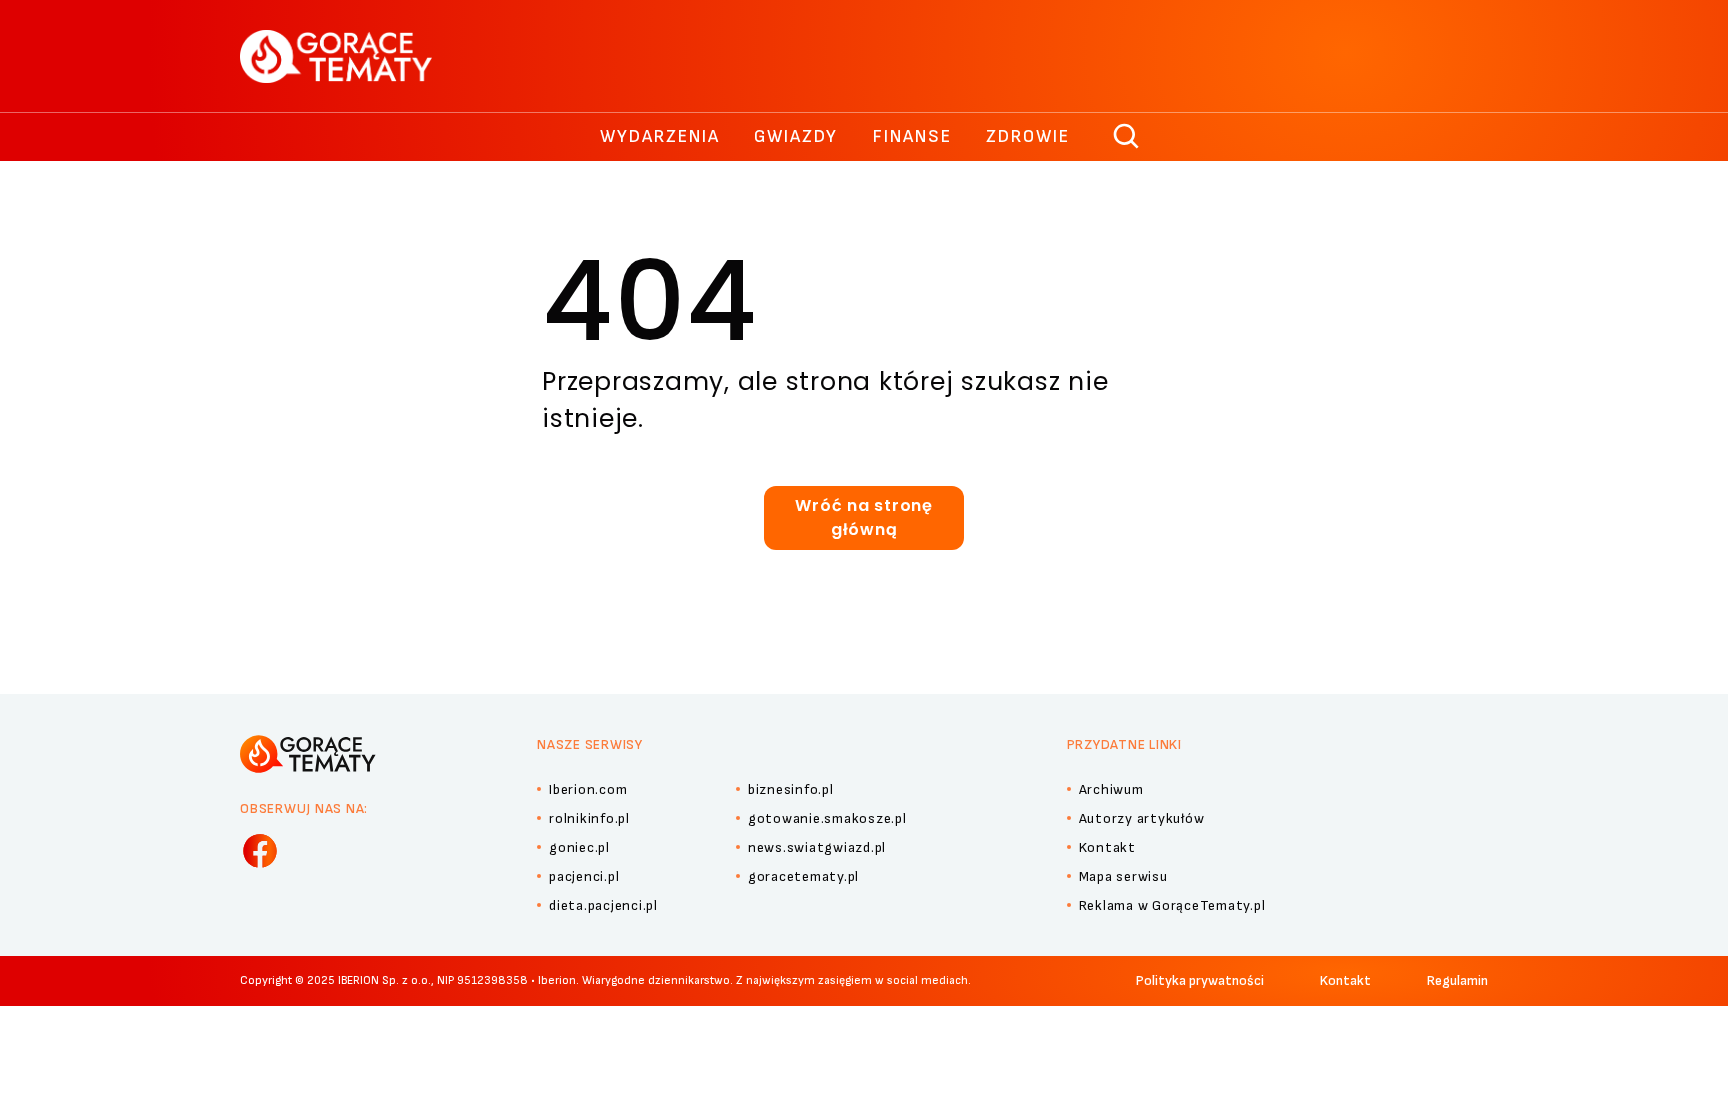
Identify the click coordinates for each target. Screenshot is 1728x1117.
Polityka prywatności (1200, 980)
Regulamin (1457, 980)
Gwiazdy (796, 136)
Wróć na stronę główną (864, 517)
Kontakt (1345, 980)
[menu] (260, 851)
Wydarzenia (660, 136)
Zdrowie (1028, 136)
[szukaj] (1127, 137)
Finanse (912, 136)
